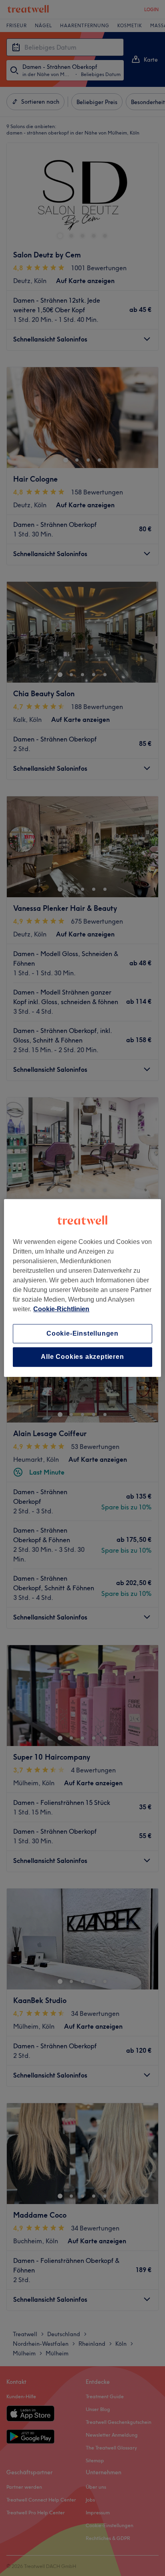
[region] (82, 1288)
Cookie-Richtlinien (61, 1309)
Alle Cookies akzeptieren (82, 1357)
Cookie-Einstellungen (82, 1333)
